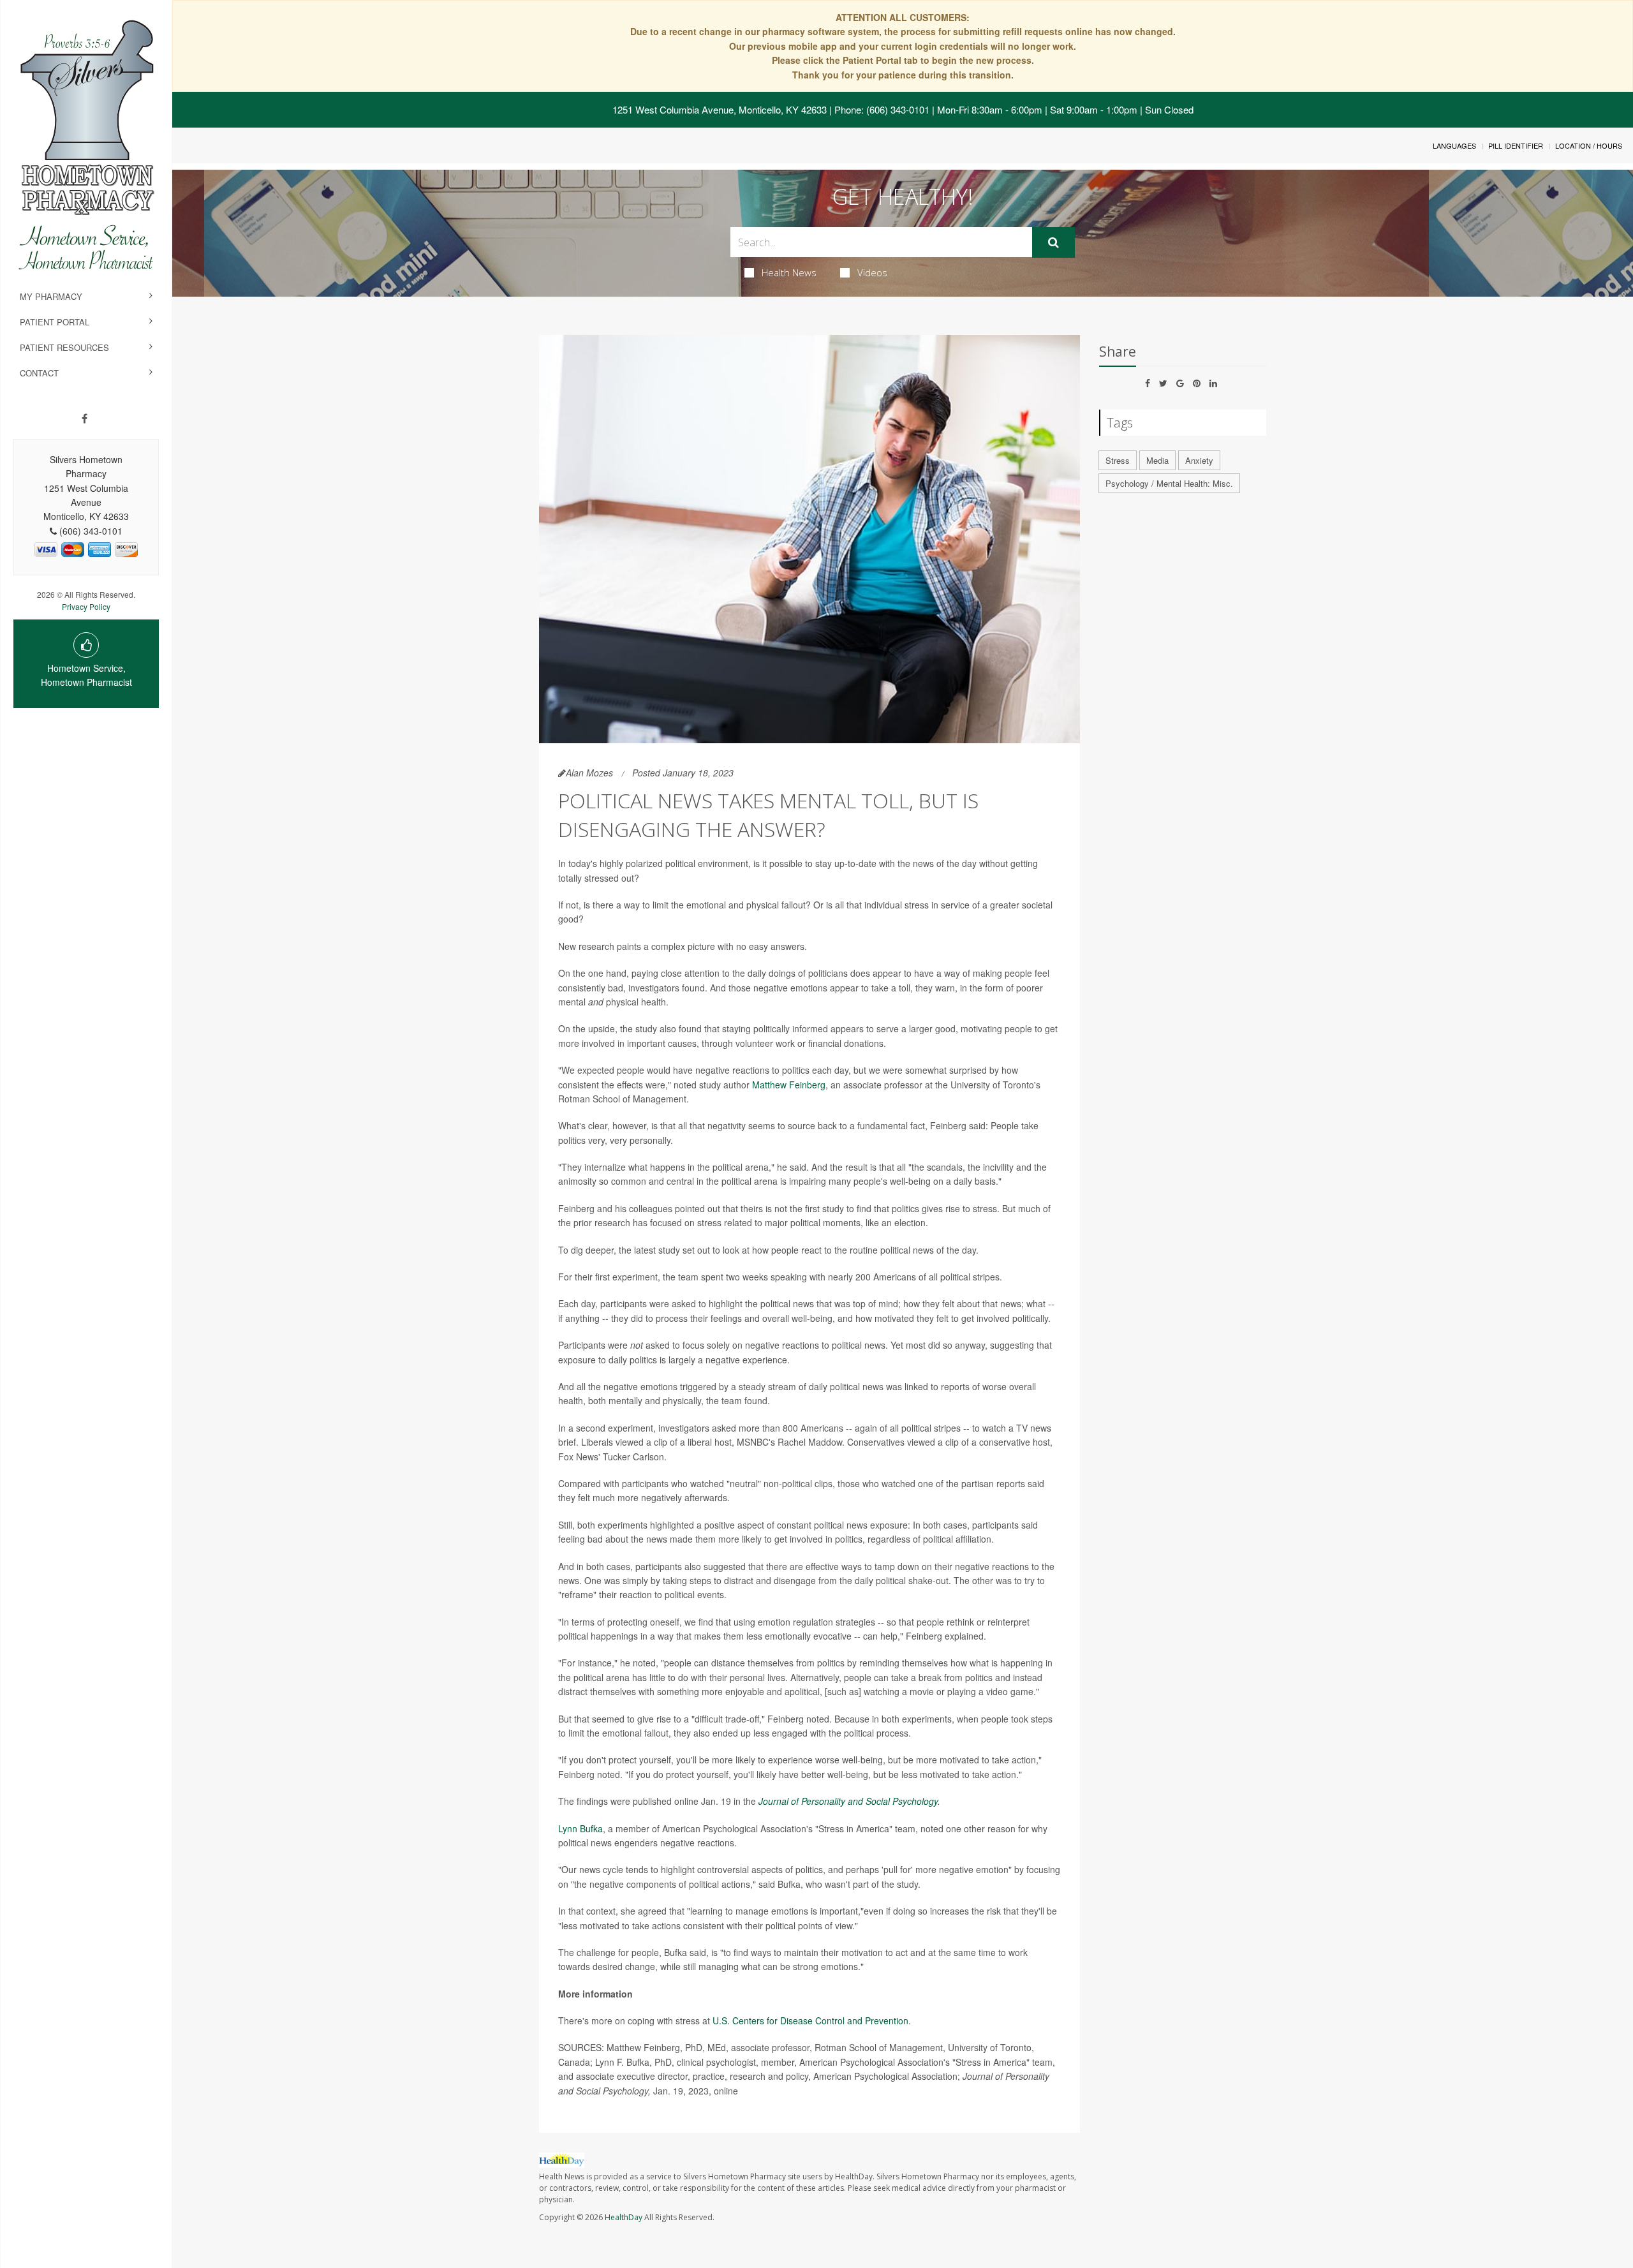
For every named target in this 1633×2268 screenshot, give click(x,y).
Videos (872, 272)
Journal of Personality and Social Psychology (848, 1801)
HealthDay (624, 2217)
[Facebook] (85, 419)
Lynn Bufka (580, 1828)
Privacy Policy (86, 606)
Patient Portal (55, 322)
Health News (789, 272)
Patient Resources (64, 347)
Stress (1118, 460)
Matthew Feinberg (789, 1085)
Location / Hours (1589, 145)
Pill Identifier (1516, 145)
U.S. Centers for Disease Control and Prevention (810, 2020)
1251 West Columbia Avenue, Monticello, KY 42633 (720, 109)
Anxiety (1199, 460)
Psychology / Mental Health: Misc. (1169, 483)
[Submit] (1053, 242)
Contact (39, 373)
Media (1157, 460)
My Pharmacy (51, 296)
